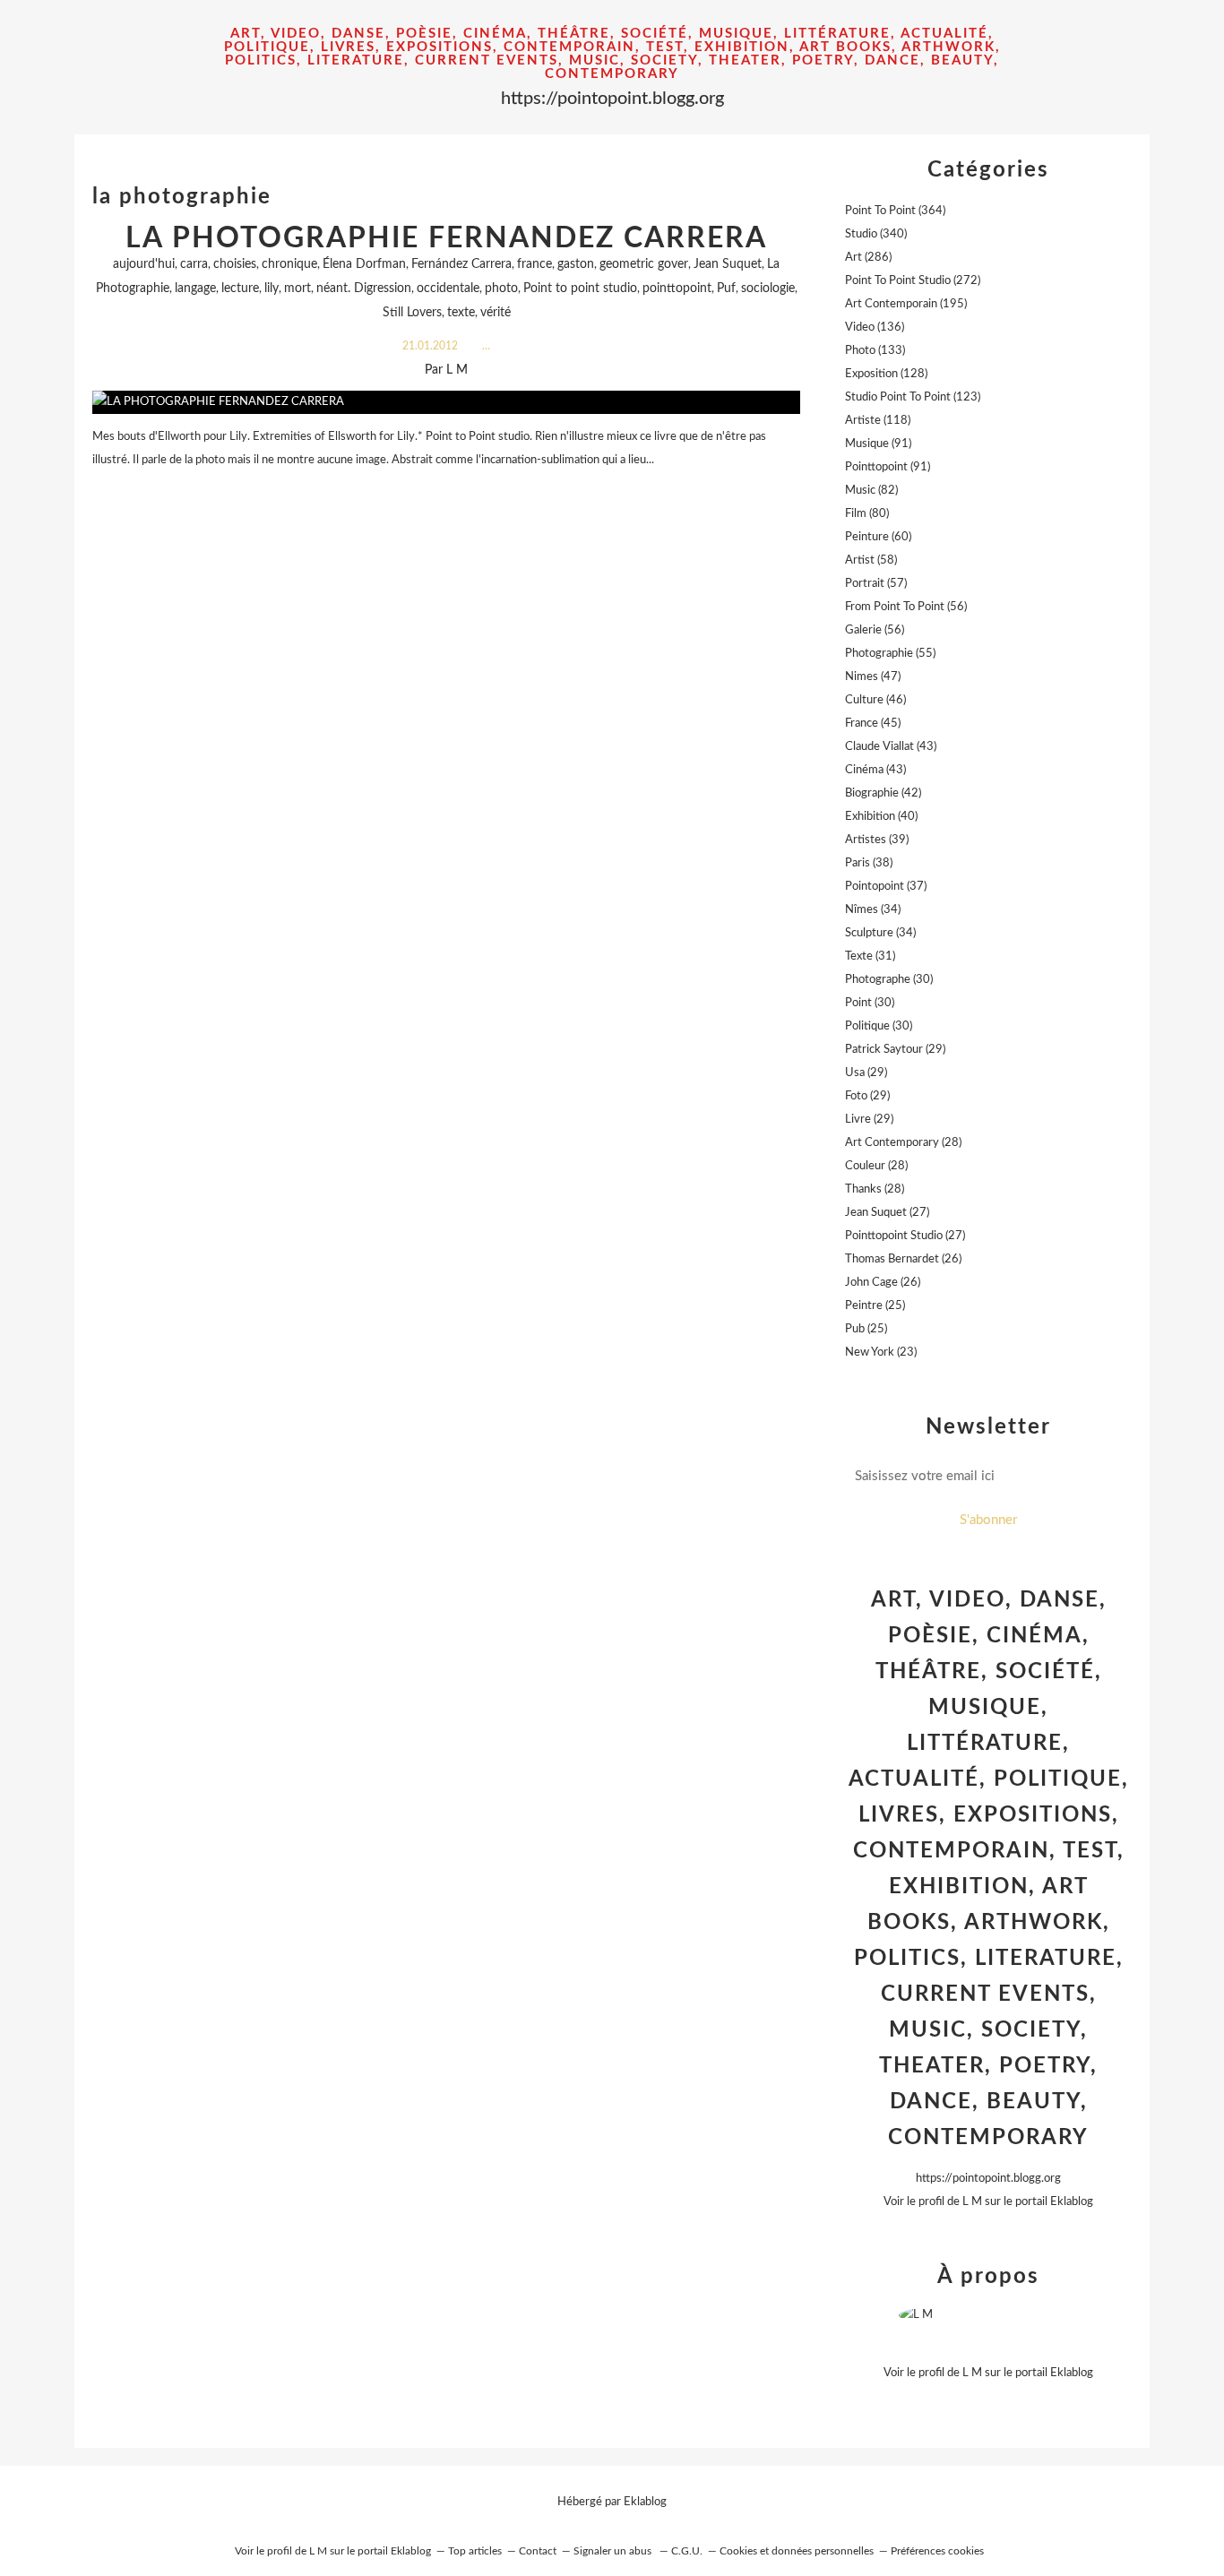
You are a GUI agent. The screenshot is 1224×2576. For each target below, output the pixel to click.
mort (297, 289)
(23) (881, 1353)
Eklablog (645, 2502)
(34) (873, 910)
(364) (895, 211)
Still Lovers (412, 313)
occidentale (448, 289)
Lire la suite (446, 495)
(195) (906, 304)
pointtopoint (677, 289)
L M (972, 2202)
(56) (906, 607)
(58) (871, 560)
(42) (883, 793)
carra (194, 264)
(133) (875, 351)
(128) (886, 374)
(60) (878, 537)
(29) (895, 1050)
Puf (726, 289)
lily (272, 289)
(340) (876, 234)
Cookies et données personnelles (797, 2551)
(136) (875, 327)
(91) (878, 444)
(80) (867, 514)
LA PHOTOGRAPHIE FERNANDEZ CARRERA (446, 238)
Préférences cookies (937, 2551)
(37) (886, 887)
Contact (538, 2551)
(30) (889, 980)
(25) (875, 1306)
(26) (903, 1259)
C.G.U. (687, 2551)
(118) (878, 421)
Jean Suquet (728, 264)
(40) (881, 817)
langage (195, 289)
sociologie (768, 289)
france (534, 264)
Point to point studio (580, 289)
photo (501, 289)
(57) (876, 584)
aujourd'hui (144, 264)
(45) (873, 724)
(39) (877, 840)
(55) (890, 654)
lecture (240, 289)
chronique (289, 264)
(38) (869, 863)
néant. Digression (364, 289)
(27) (887, 1213)
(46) (875, 700)
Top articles (475, 2551)
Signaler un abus (614, 2551)
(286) (868, 258)
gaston (576, 264)
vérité (496, 313)
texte (461, 313)
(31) (870, 956)
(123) (913, 397)
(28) (903, 1143)
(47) (873, 677)
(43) (891, 747)
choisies (235, 264)
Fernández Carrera (461, 264)
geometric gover (644, 264)
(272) (913, 281)
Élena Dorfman (364, 264)
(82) (871, 491)
